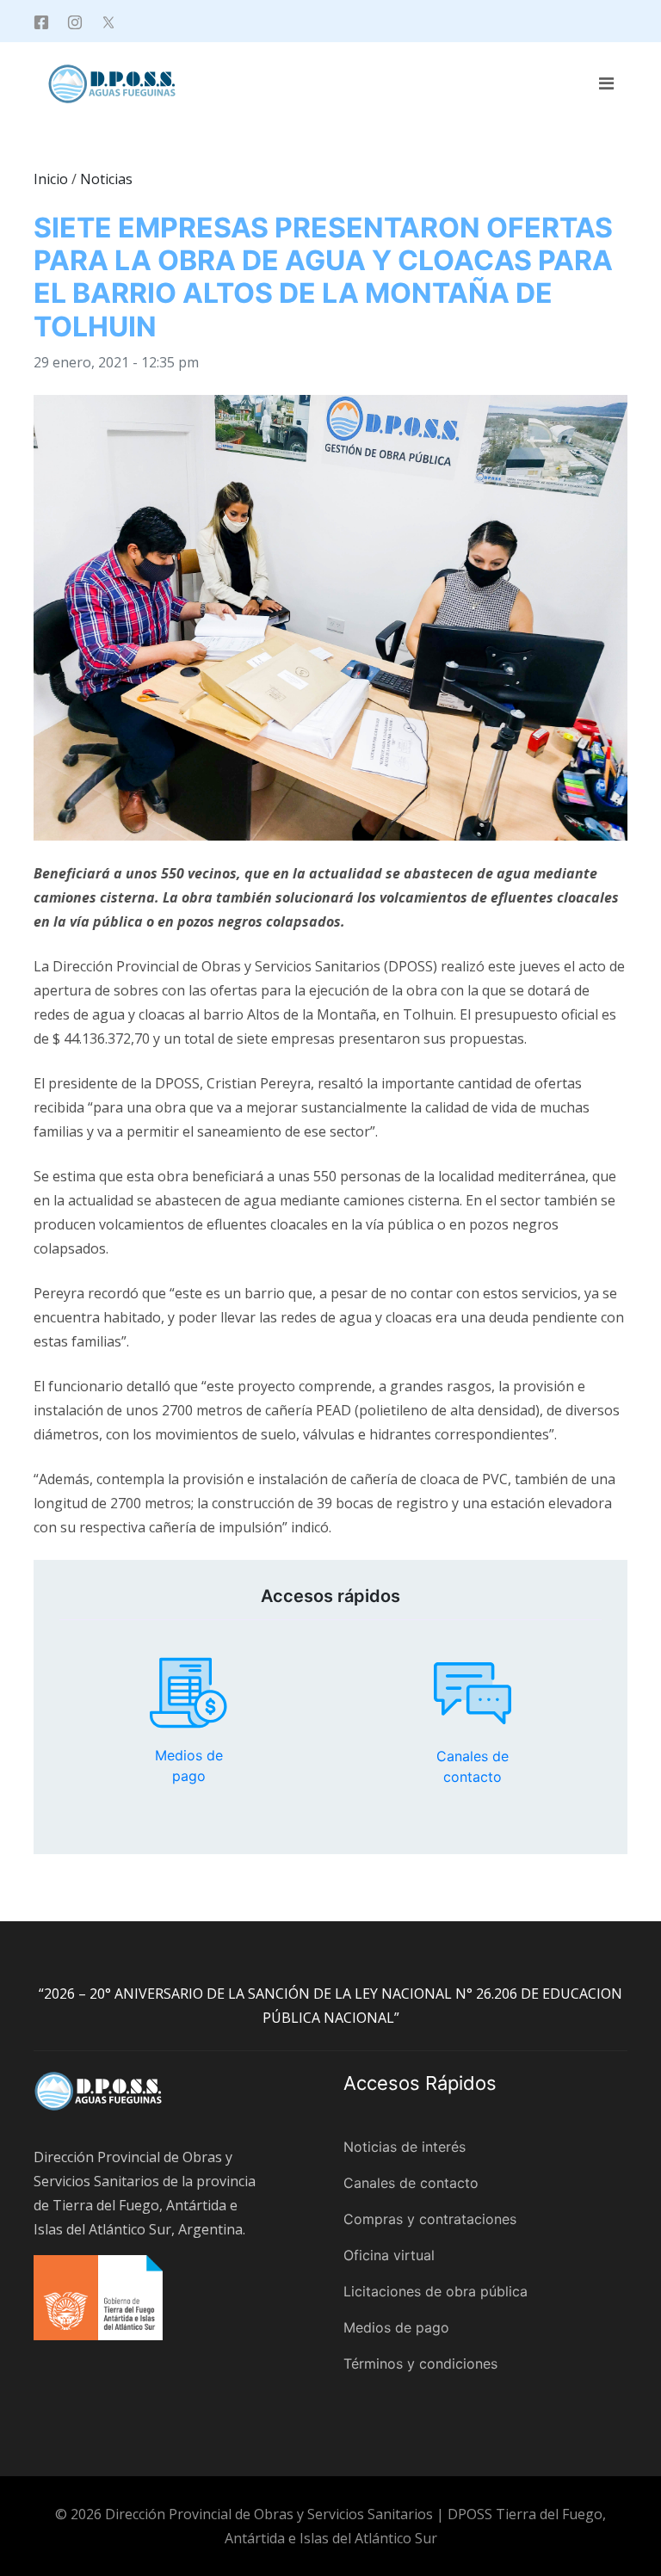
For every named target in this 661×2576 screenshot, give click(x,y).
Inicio (51, 179)
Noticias (106, 179)
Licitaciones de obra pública (436, 2291)
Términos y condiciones (420, 2363)
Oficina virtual (389, 2255)
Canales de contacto (473, 1693)
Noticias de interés (405, 2147)
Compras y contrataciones (430, 2219)
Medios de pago (188, 1693)
